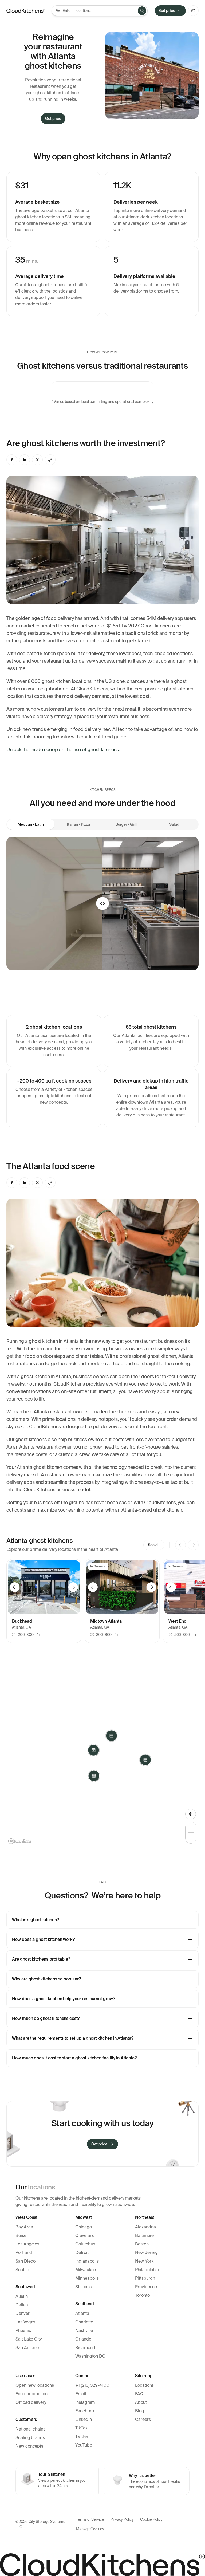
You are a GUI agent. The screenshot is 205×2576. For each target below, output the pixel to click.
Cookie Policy (151, 2519)
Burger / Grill (127, 824)
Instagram (85, 2402)
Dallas (22, 2305)
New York (144, 2261)
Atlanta (82, 2313)
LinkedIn (84, 2419)
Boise (21, 2235)
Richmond (85, 2348)
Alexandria (145, 2227)
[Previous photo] (15, 1587)
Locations (144, 2385)
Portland (24, 2253)
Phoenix (23, 2331)
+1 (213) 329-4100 (92, 2385)
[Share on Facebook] (12, 460)
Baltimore (144, 2235)
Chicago (84, 2227)
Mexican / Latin (31, 824)
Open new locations (35, 2385)
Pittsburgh (145, 2278)
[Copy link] (50, 460)
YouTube (84, 2445)
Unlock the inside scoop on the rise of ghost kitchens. (63, 750)
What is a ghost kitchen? (35, 1920)
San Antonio (27, 2348)
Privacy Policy (122, 2519)
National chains (30, 2429)
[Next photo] (73, 1587)
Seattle (22, 2270)
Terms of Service (90, 2519)
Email (81, 2394)
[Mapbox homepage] (20, 1841)
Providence (146, 2287)
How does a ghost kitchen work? (43, 1939)
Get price (167, 11)
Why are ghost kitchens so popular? (46, 1979)
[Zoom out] (191, 1838)
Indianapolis (87, 2261)
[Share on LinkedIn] (25, 460)
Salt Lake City (29, 2339)
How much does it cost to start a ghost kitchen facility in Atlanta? (74, 2058)
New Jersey (146, 2253)
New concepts (29, 2446)
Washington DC (90, 2356)
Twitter (82, 2437)
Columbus (85, 2244)
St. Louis (83, 2287)
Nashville (84, 2331)
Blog (140, 2411)
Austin (22, 2296)
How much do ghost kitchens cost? (46, 2018)
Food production (31, 2394)
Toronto (142, 2295)
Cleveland (85, 2235)
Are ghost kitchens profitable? (41, 1959)
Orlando (83, 2339)
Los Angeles (27, 2244)
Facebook (85, 2411)
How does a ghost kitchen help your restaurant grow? (64, 1999)
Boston (142, 2244)
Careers (143, 2419)
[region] (102, 1756)
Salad (174, 824)
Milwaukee (86, 2270)
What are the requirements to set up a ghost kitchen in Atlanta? (73, 2038)
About (141, 2402)
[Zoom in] (191, 1827)
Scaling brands (30, 2438)
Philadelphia (147, 2270)
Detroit (82, 2253)
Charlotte (84, 2322)
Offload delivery (31, 2402)
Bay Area (24, 2227)
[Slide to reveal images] (102, 903)
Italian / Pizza (78, 824)
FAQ (139, 2394)
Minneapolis (87, 2278)
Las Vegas (25, 2322)
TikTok (81, 2428)
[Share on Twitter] (37, 460)
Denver (23, 2313)
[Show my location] (191, 1814)
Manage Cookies (90, 2529)
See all (154, 1545)
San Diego (25, 2261)
